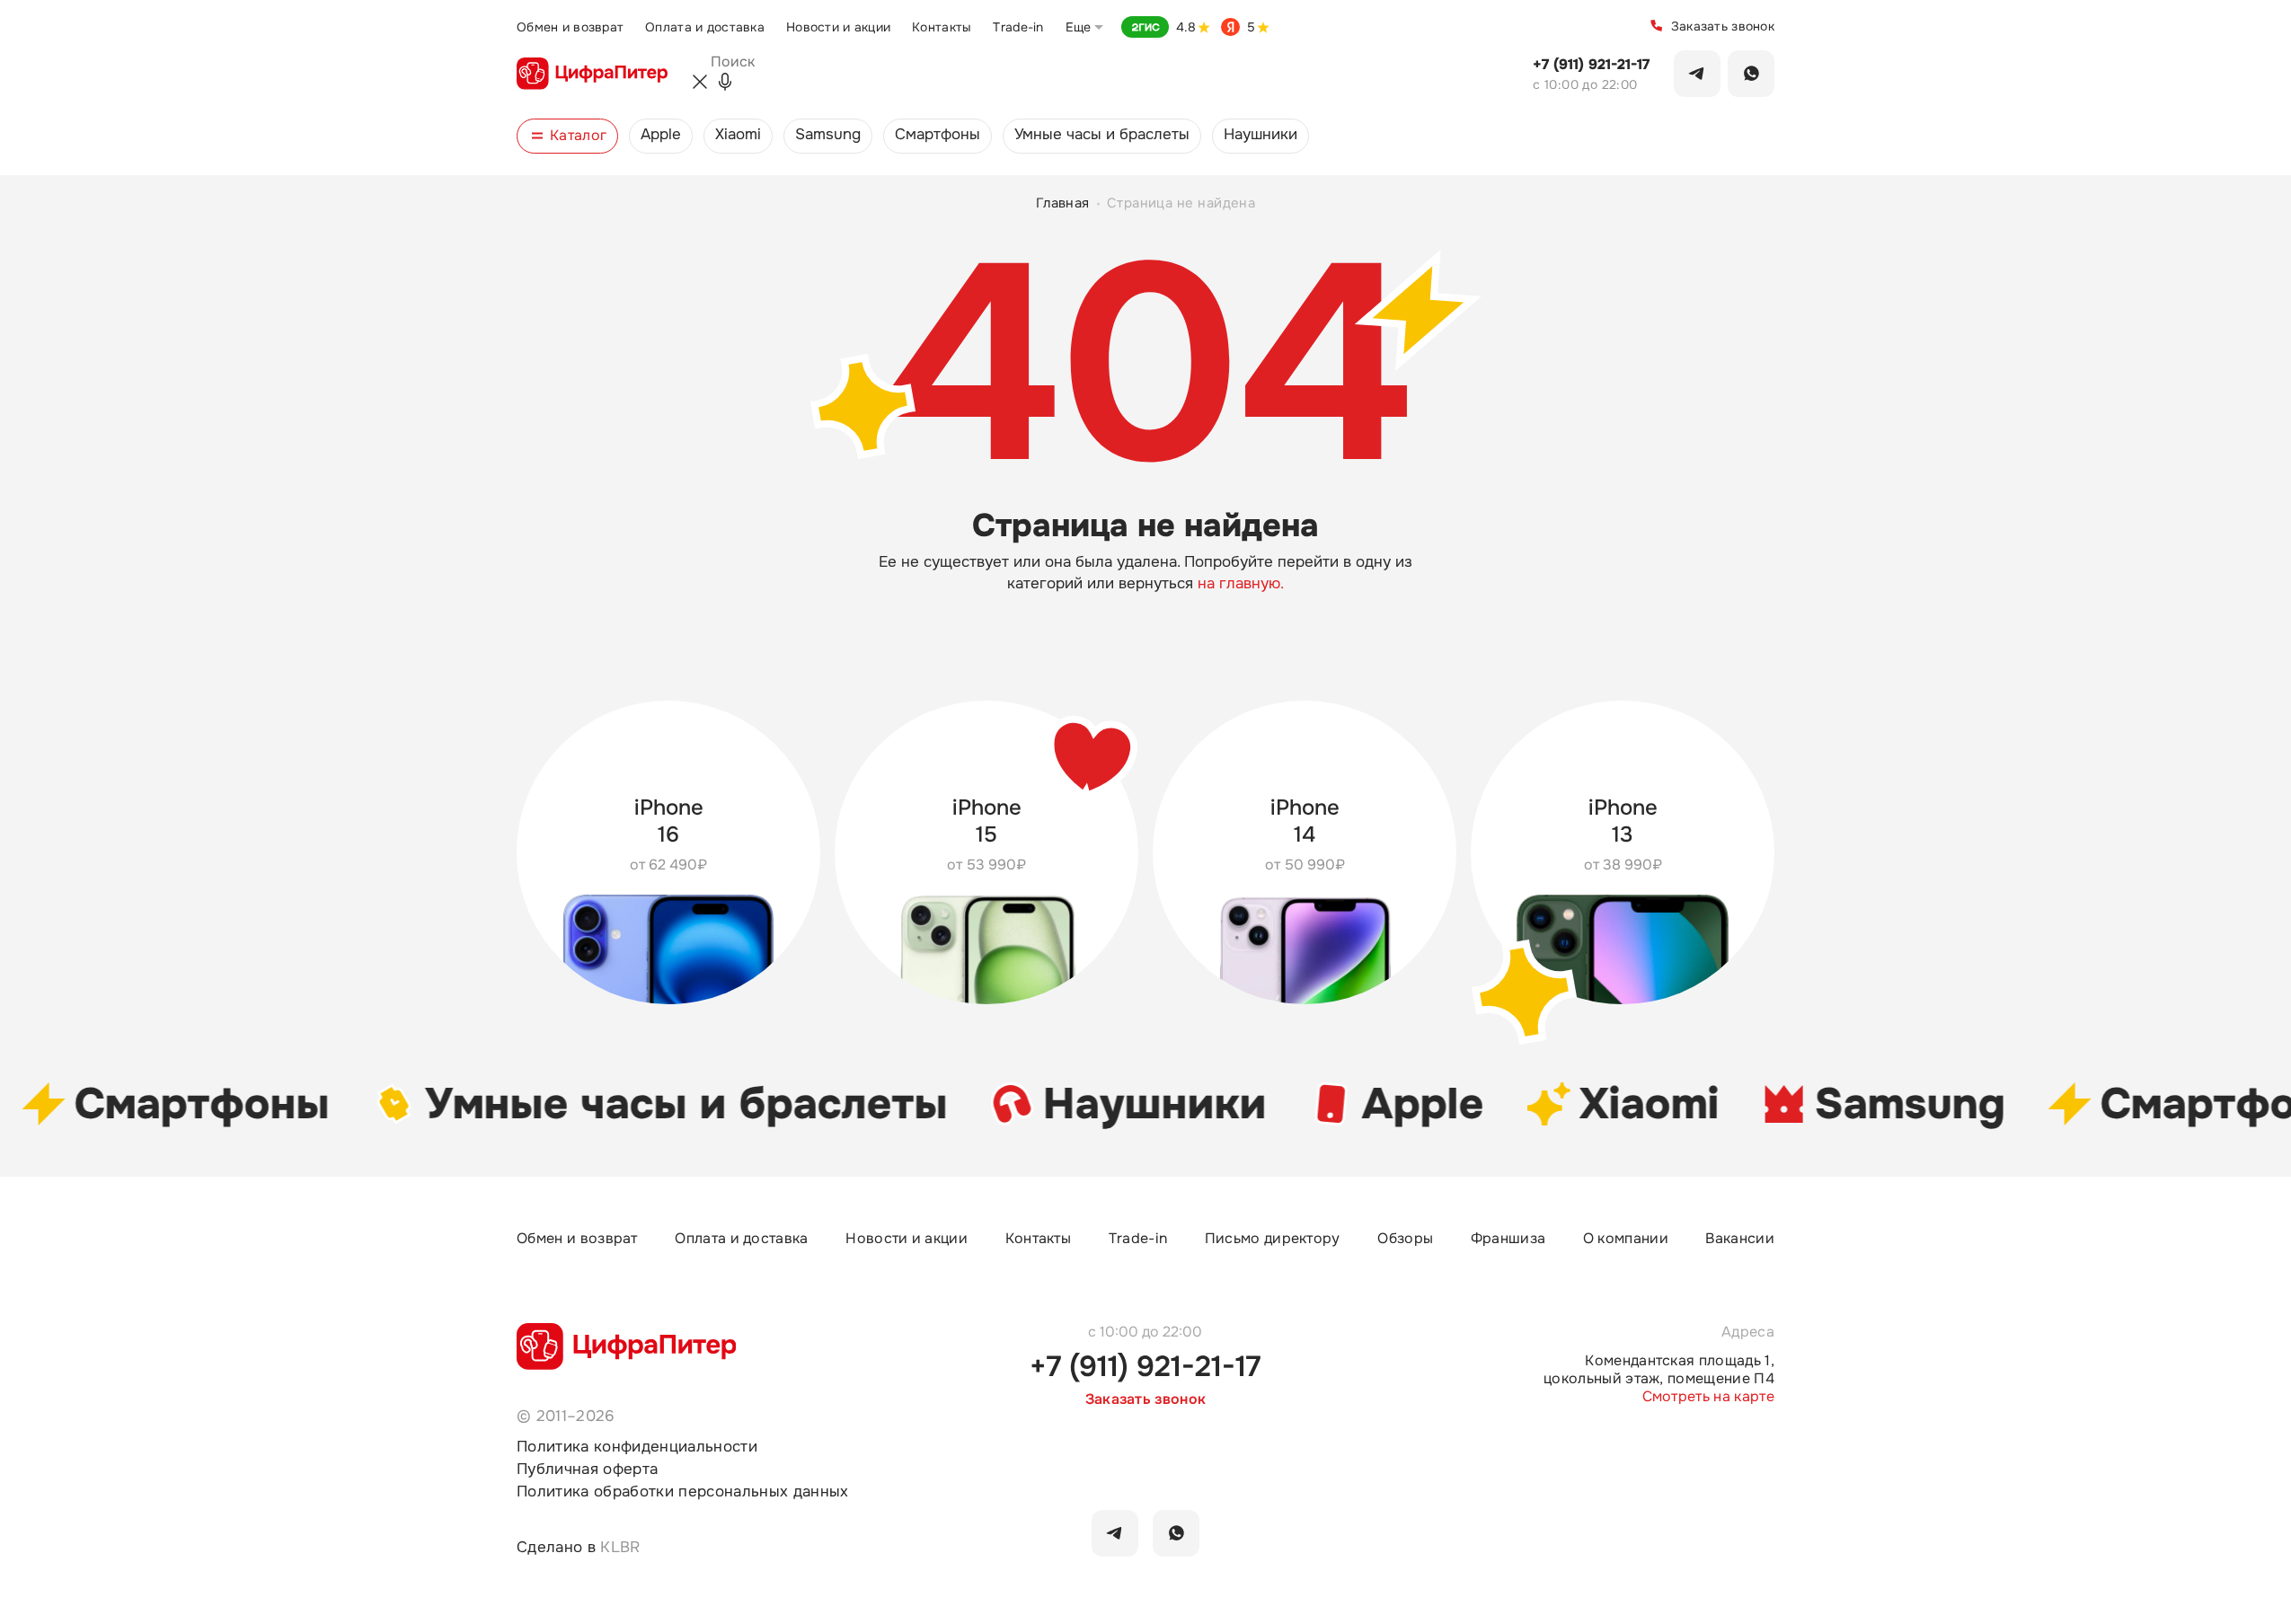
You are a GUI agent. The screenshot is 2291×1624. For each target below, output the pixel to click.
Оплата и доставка (705, 27)
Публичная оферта (587, 1469)
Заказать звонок (1723, 26)
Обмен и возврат (570, 27)
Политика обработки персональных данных (683, 1492)
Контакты (942, 27)
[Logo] (592, 74)
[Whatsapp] (1751, 74)
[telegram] (1115, 1533)
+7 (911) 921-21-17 (1591, 65)
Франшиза (1508, 1239)
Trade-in (1018, 27)
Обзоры (1405, 1239)
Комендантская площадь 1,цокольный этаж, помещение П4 (1659, 1370)
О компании (1626, 1239)
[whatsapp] (1176, 1533)
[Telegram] (1697, 74)
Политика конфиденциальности (637, 1447)
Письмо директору (1273, 1239)
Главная (1063, 204)
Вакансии (1740, 1239)
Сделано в (579, 1547)
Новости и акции (838, 27)
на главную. (1241, 583)
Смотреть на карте (1708, 1397)
